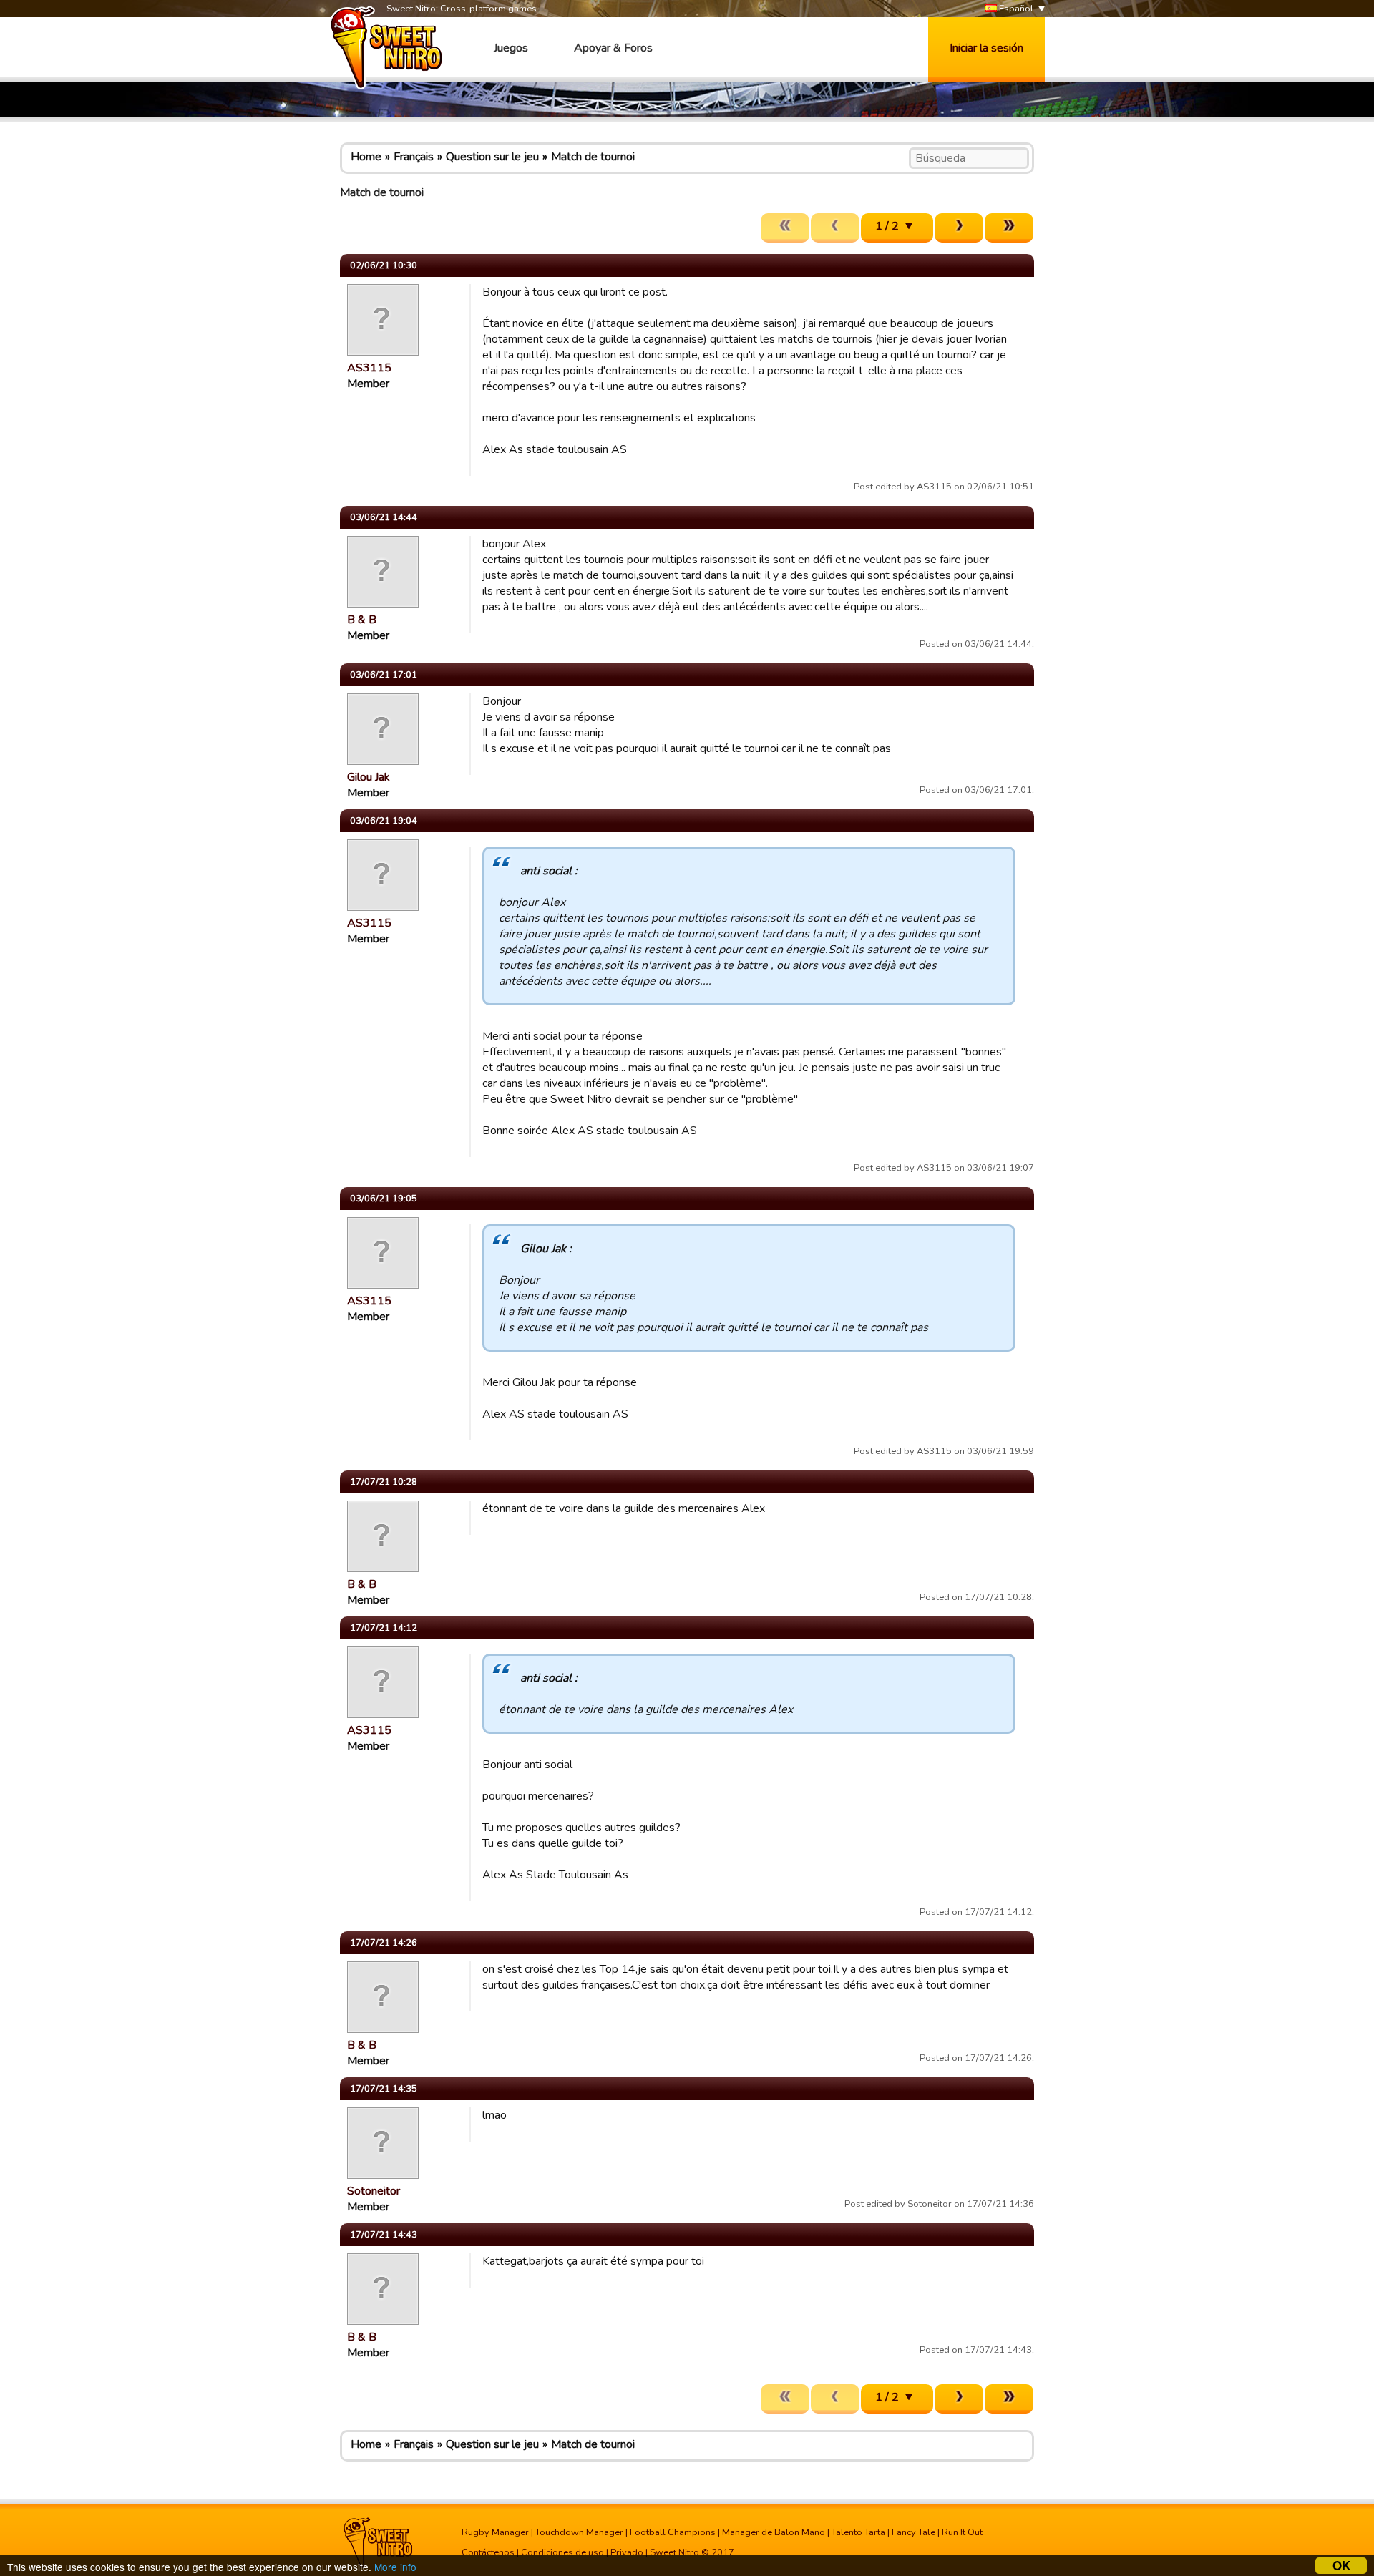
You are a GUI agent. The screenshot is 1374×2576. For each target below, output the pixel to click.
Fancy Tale (913, 2532)
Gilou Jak (369, 777)
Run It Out (962, 2532)
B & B (362, 620)
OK (1341, 2566)
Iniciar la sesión (986, 48)
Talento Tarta (858, 2532)
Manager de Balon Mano (774, 2532)
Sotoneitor (374, 2191)
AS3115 (369, 368)
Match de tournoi (593, 157)
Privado (627, 2552)
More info (395, 2567)
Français (414, 157)
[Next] (959, 228)
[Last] (1009, 228)
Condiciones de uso (562, 2552)
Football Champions (673, 2532)
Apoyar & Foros (613, 48)
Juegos (511, 48)
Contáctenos (488, 2552)
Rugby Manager (495, 2532)
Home (366, 157)
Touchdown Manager (579, 2532)
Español (1015, 9)
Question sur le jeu (492, 157)
